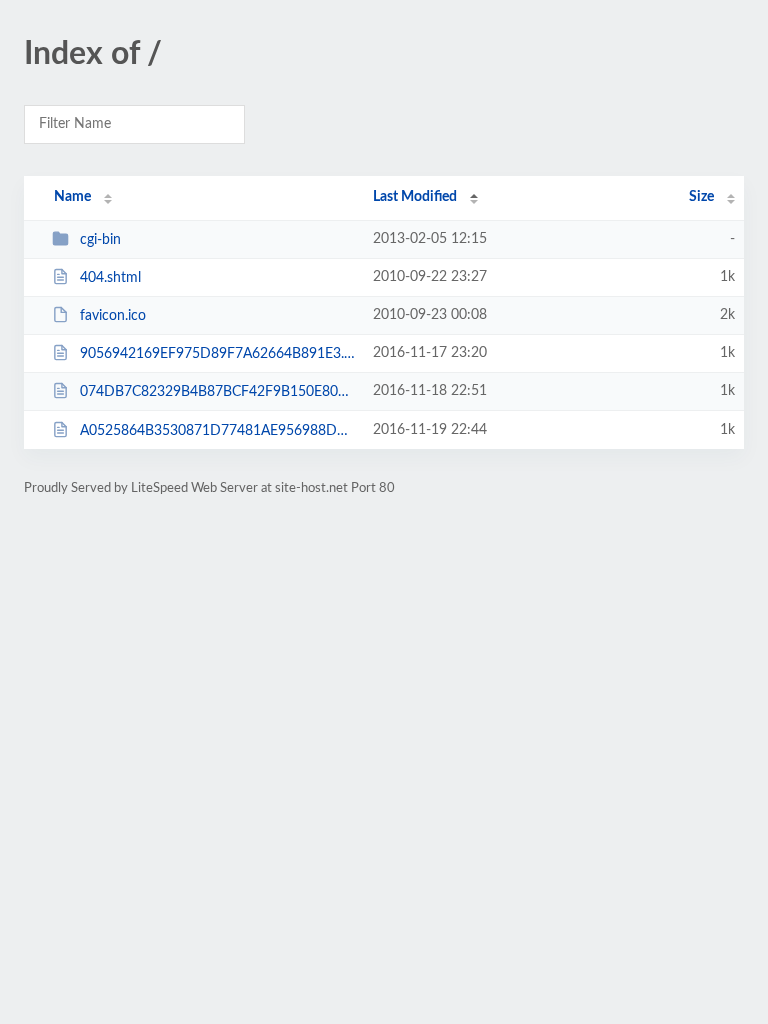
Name (72, 197)
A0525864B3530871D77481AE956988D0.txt (217, 431)
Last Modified (415, 197)
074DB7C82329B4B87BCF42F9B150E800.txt (217, 392)
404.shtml (110, 278)
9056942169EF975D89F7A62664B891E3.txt (217, 354)
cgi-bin (100, 240)
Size (701, 197)
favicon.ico (113, 316)
